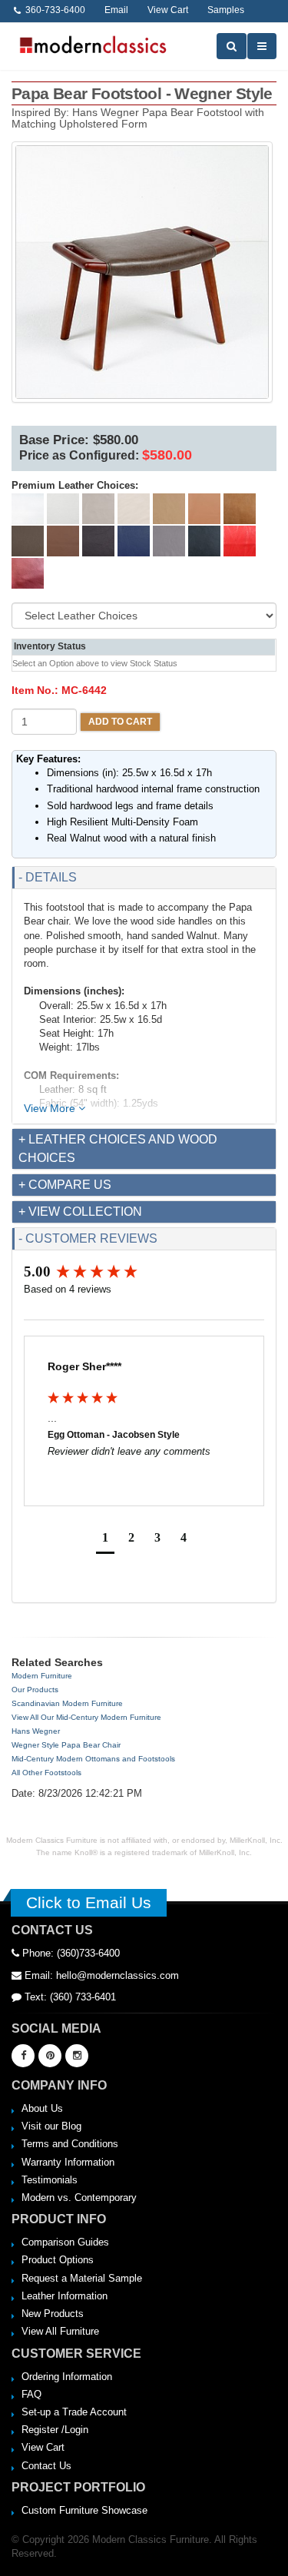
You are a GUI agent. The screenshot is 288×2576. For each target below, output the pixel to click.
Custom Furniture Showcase (84, 2510)
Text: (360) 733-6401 (69, 1997)
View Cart (43, 2447)
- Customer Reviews (88, 1238)
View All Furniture (60, 2331)
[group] (144, 1272)
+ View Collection (80, 1212)
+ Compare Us (65, 1185)
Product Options (58, 2260)
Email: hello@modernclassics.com (100, 1975)
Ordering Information (67, 2377)
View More (51, 1108)
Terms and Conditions (70, 2144)
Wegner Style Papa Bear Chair (66, 1745)
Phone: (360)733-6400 (70, 1953)
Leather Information (65, 2296)
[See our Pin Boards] (50, 2056)
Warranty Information (68, 2162)
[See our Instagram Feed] (77, 2056)
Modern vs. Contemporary (79, 2198)
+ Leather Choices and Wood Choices (118, 1149)
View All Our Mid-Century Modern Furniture (86, 1717)
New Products (53, 2314)
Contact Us (46, 2466)
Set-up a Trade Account (74, 2412)
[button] (105, 1540)
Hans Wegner (36, 1731)
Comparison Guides (65, 2242)
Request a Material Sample (82, 2278)
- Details (48, 877)
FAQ (31, 2394)
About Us (42, 2108)
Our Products (35, 1690)
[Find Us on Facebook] (23, 2056)
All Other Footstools (46, 1773)
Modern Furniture (42, 1676)
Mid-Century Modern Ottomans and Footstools (93, 1759)
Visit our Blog (51, 2126)
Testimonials (50, 2180)
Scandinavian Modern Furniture (67, 1703)
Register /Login (55, 2430)
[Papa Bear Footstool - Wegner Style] (142, 272)
